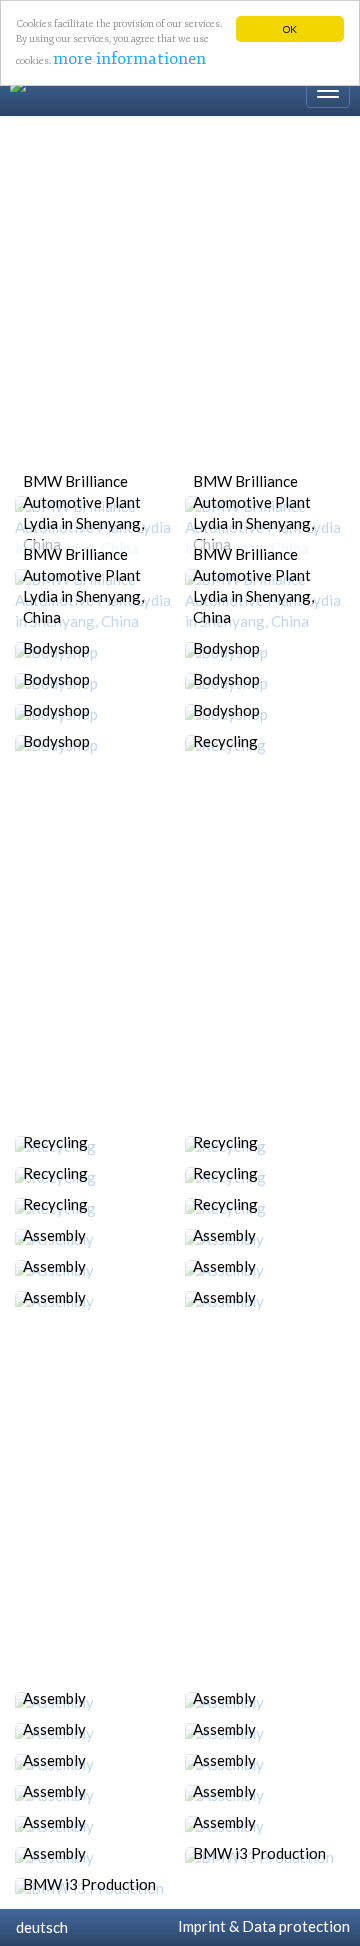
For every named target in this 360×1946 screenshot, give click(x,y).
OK (290, 29)
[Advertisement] (180, 306)
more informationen (129, 58)
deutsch (39, 1927)
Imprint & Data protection (261, 1926)
